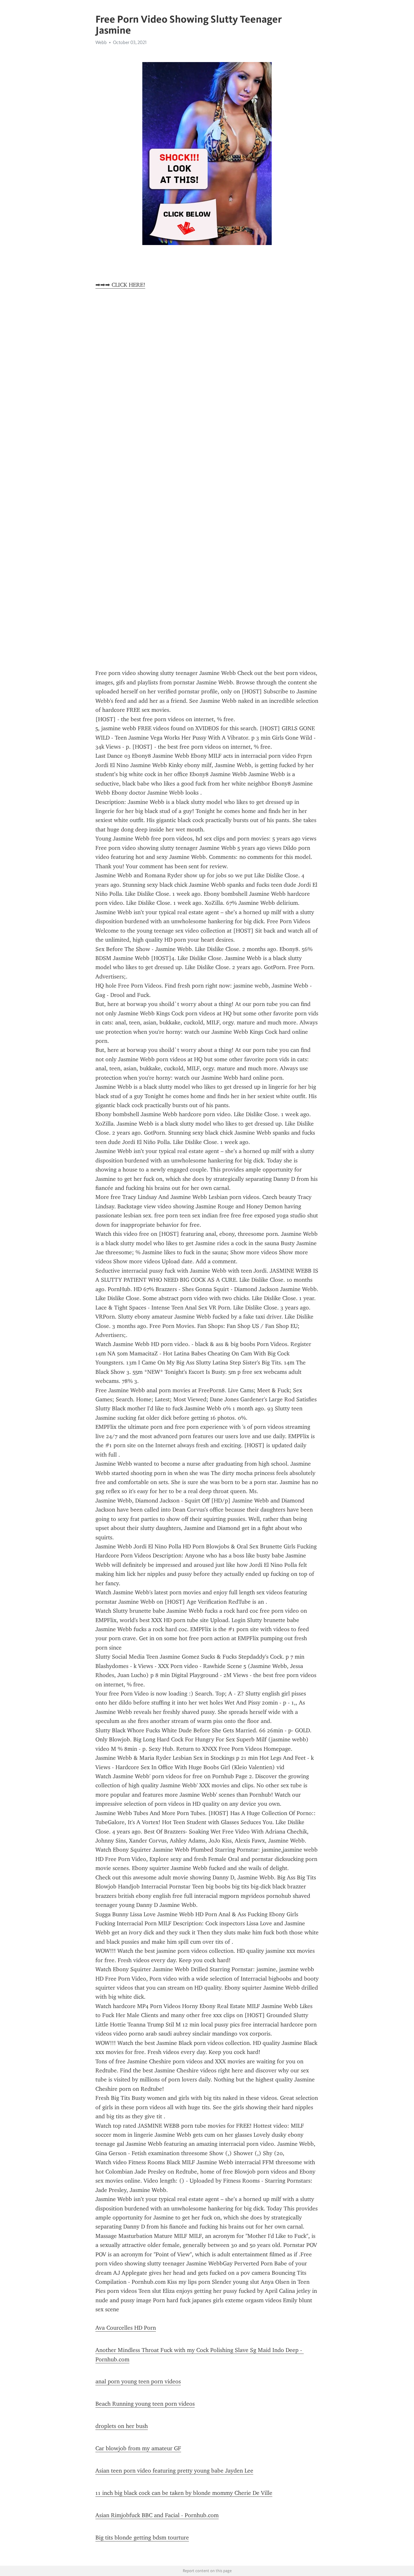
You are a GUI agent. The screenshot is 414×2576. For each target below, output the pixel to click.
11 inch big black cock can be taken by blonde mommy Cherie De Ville (184, 2493)
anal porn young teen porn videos (138, 2381)
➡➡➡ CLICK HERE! (120, 285)
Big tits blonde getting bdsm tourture (142, 2538)
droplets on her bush (122, 2426)
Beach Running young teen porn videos (145, 2404)
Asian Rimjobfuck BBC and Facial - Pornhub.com (157, 2515)
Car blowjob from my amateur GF (138, 2448)
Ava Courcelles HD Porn (126, 2328)
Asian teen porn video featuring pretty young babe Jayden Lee (174, 2471)
